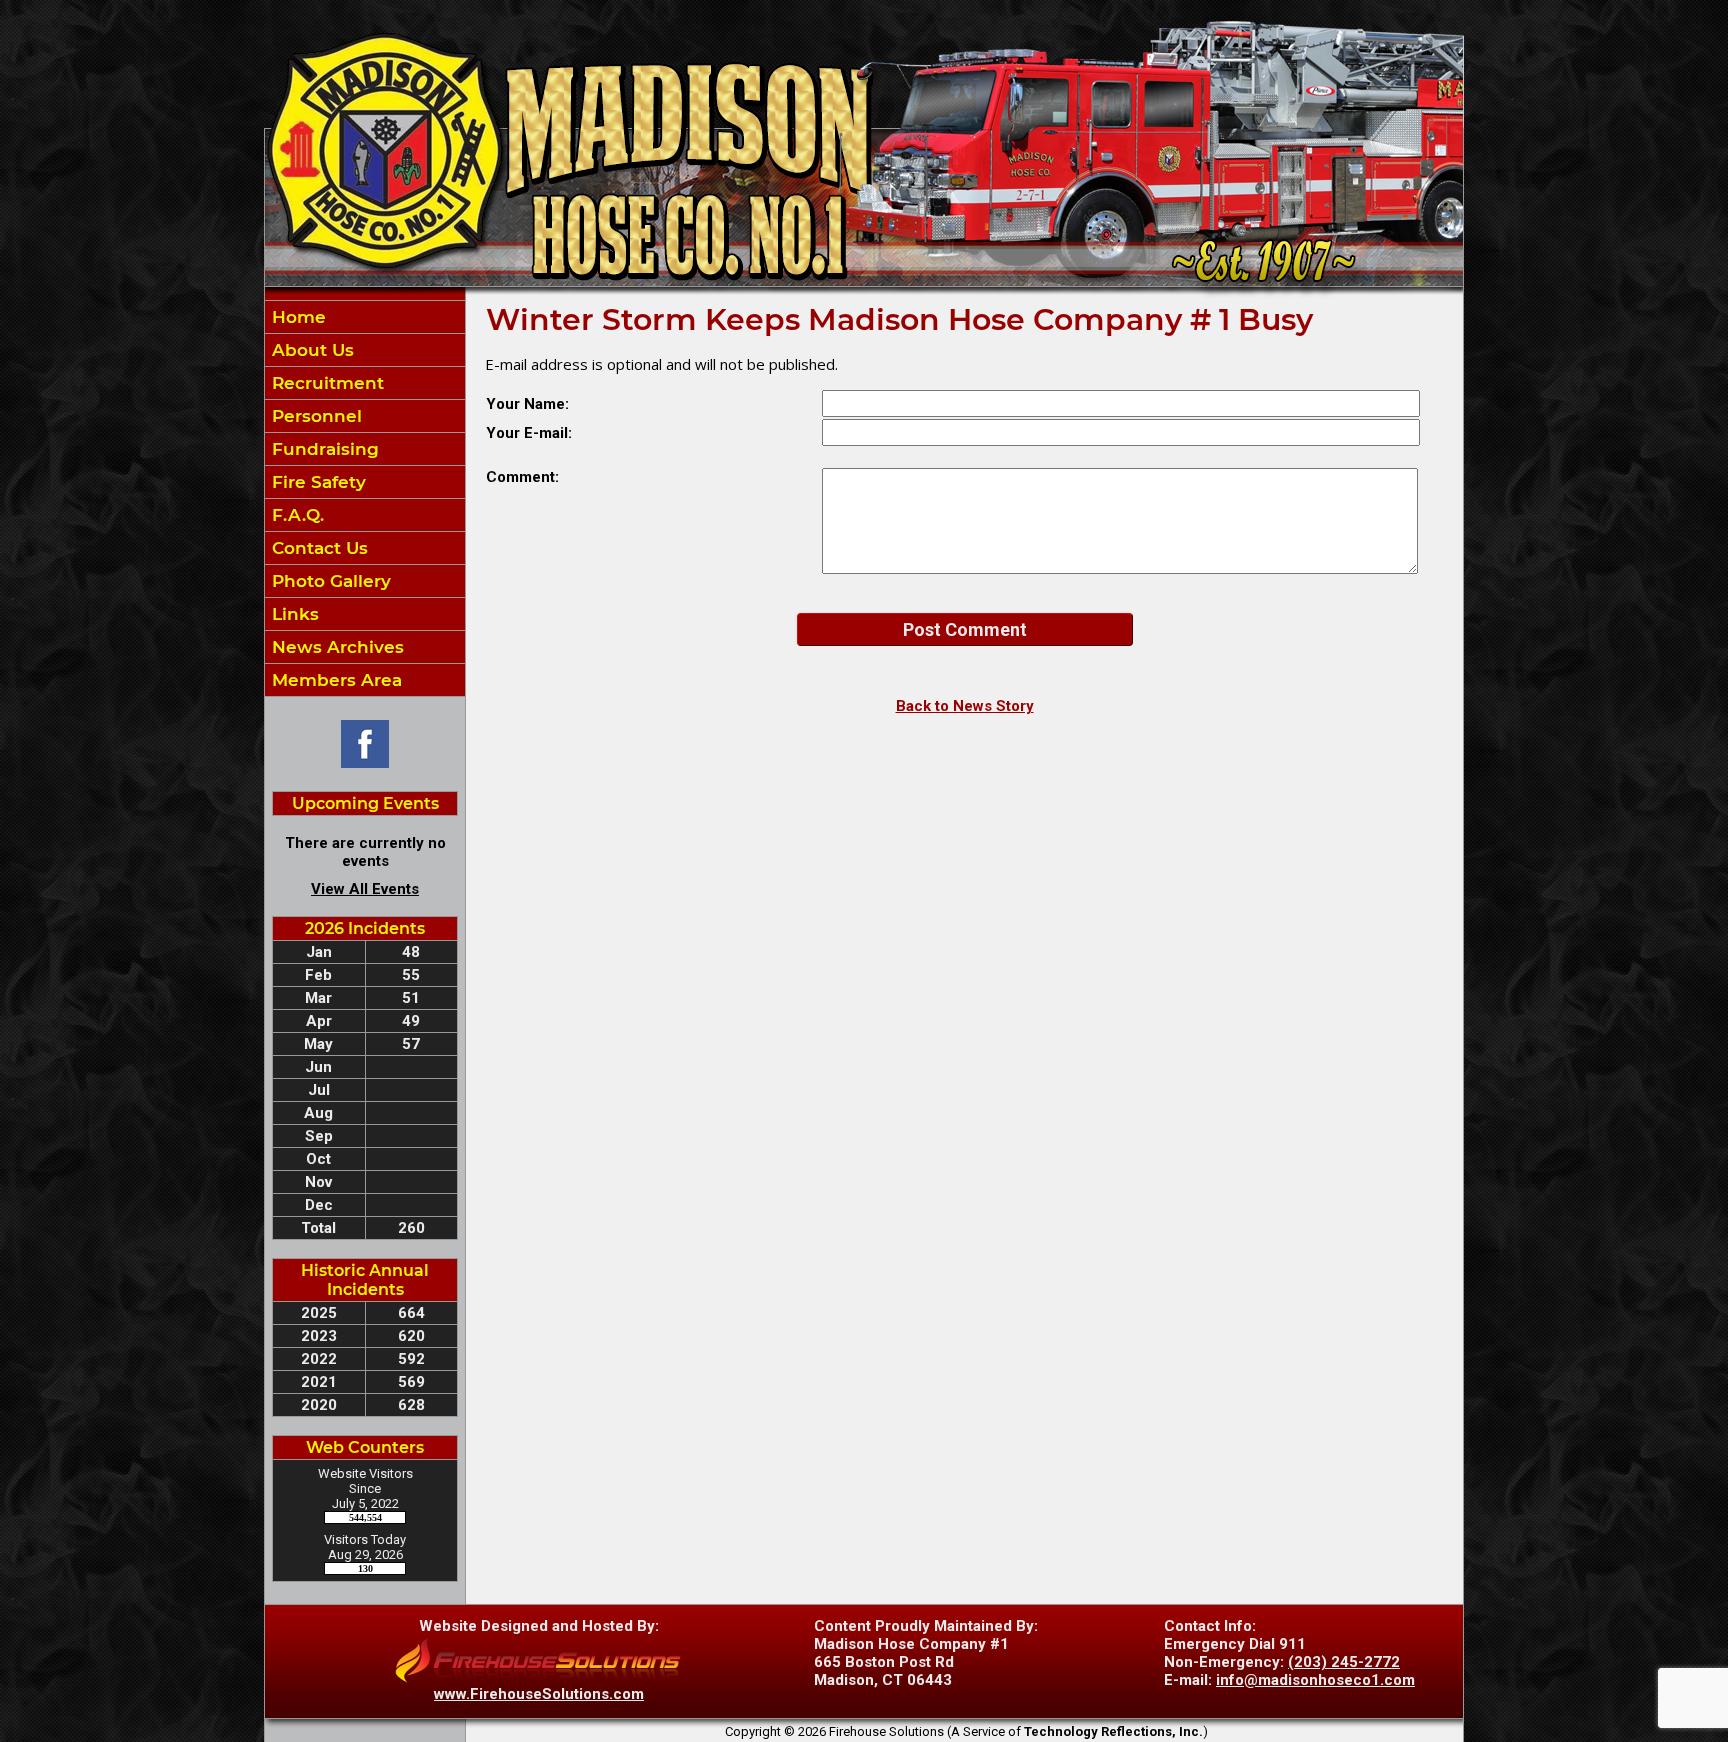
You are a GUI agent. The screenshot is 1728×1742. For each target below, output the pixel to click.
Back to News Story (965, 706)
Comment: (522, 477)
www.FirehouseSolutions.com (539, 1694)
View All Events (365, 889)
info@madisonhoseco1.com (1315, 1680)
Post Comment (965, 629)
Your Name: (527, 404)
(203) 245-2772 (1344, 1662)
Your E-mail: (529, 433)
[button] (365, 350)
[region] (365, 498)
